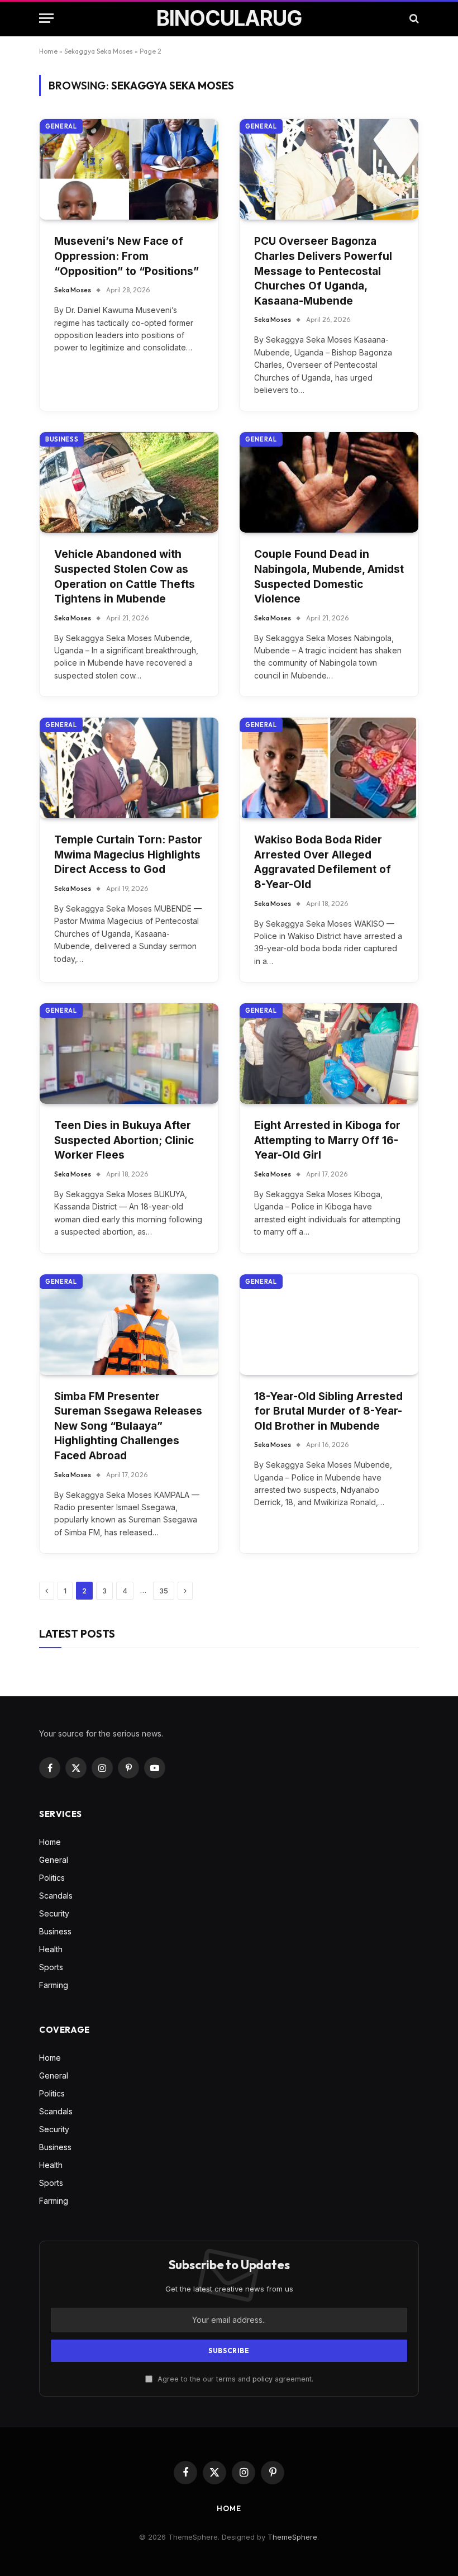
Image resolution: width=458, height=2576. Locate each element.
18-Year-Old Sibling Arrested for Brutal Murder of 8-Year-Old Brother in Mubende (328, 1411)
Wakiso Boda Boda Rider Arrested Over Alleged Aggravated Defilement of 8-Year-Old (323, 862)
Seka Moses (73, 290)
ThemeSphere (292, 2537)
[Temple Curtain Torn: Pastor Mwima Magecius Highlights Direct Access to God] (129, 768)
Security (54, 1913)
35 (164, 1591)
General (61, 126)
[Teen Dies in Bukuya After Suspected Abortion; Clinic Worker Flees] (129, 1054)
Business (62, 439)
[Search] (413, 18)
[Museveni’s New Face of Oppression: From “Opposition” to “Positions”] (129, 169)
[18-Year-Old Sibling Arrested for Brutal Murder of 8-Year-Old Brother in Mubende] (329, 1325)
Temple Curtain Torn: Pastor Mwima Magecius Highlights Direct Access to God (128, 855)
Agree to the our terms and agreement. (234, 2379)
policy (263, 2379)
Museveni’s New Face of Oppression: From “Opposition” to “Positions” (127, 256)
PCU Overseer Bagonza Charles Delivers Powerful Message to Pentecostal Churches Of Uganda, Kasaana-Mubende (323, 271)
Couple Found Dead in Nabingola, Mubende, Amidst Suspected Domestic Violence (329, 577)
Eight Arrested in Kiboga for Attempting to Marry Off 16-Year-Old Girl (327, 1140)
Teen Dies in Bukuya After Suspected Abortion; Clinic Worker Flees (124, 1140)
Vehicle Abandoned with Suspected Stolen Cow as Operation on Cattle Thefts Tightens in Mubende (125, 577)
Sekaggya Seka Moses (99, 51)
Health (51, 1949)
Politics (52, 1878)
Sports (51, 1967)
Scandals (56, 1896)
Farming (54, 1985)
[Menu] (46, 18)
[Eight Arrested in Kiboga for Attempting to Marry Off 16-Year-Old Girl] (329, 1054)
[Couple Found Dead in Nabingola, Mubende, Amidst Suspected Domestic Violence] (329, 482)
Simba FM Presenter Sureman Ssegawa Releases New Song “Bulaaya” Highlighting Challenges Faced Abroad (128, 1426)
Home (48, 51)
